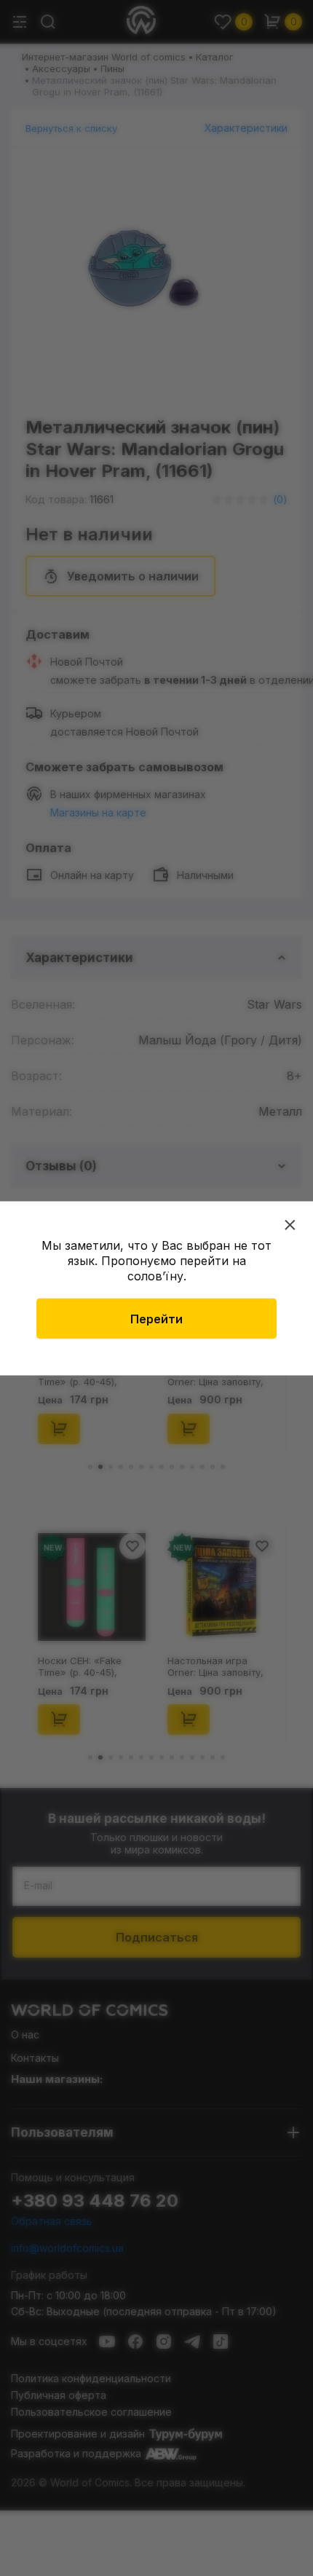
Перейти (156, 1318)
